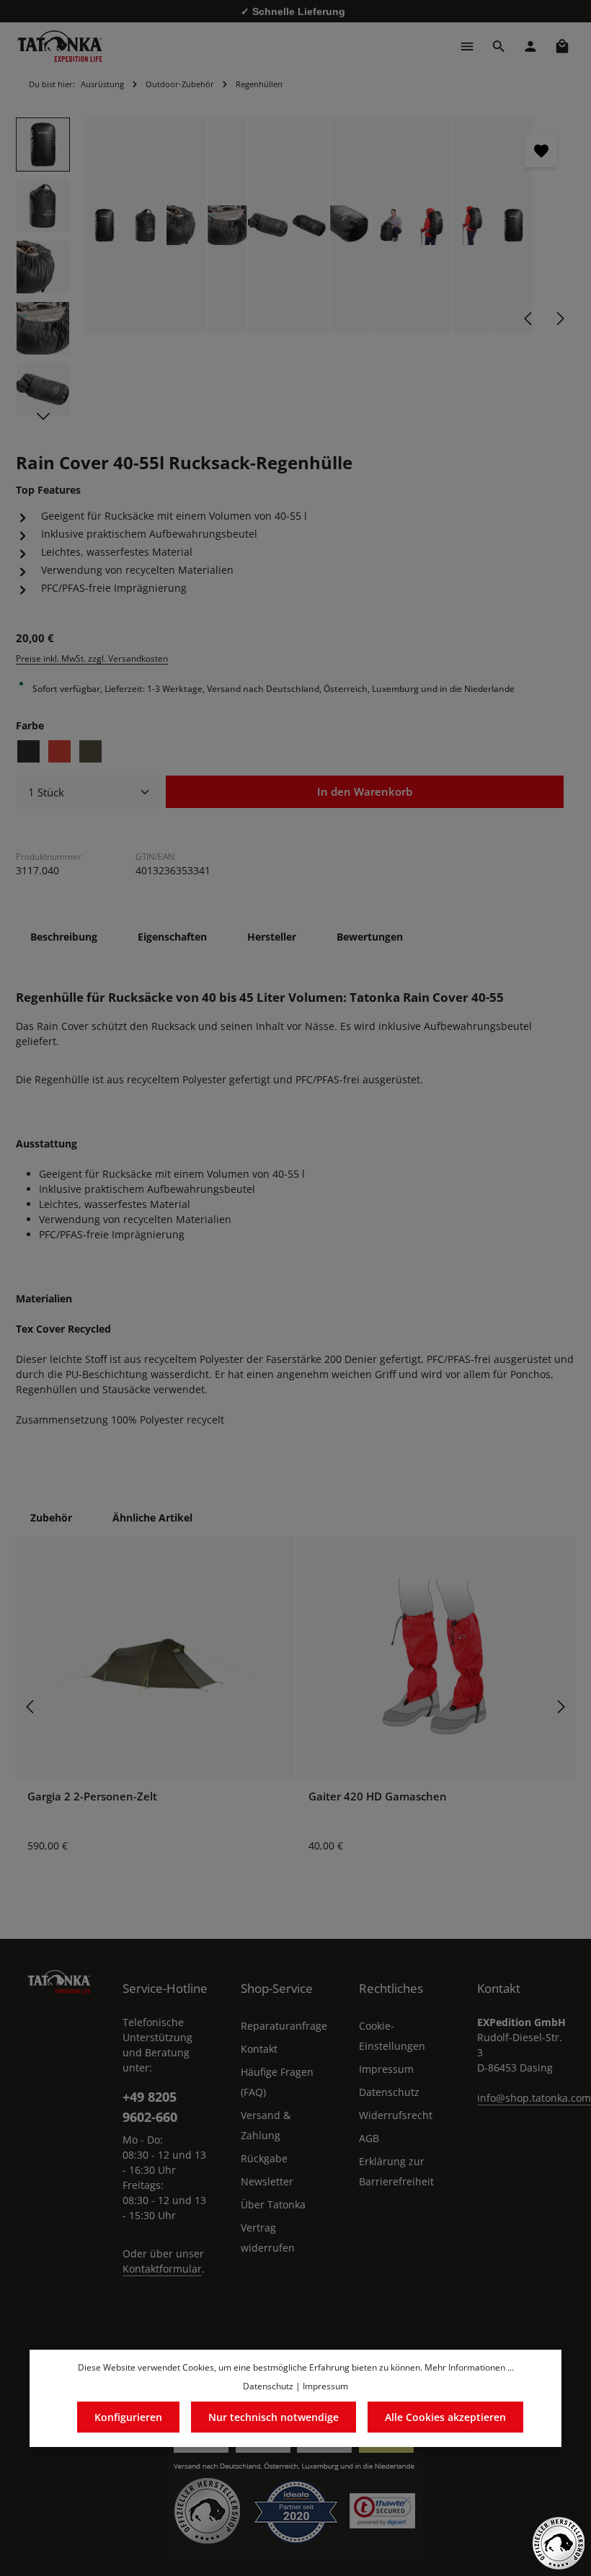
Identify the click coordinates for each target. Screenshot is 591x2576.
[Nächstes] (559, 319)
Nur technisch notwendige (274, 2417)
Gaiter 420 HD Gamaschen (378, 1796)
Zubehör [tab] (51, 1518)
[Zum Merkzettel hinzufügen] (541, 151)
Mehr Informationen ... (469, 2367)
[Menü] (467, 46)
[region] (295, 271)
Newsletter (267, 2181)
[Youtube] (314, 2328)
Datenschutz (389, 2092)
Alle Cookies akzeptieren (445, 2417)
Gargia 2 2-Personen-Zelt (92, 1796)
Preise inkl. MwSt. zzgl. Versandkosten (92, 658)
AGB (369, 2138)
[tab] (64, 937)
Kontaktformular (162, 2269)
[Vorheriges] (529, 319)
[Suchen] (499, 46)
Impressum (386, 2069)
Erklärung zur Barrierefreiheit (396, 2171)
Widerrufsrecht (396, 2115)
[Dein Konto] (530, 46)
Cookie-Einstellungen (392, 2036)
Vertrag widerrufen (268, 2238)
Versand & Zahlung (266, 2125)
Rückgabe (264, 2158)
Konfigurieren (128, 2417)
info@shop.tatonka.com (534, 2098)
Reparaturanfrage (284, 2026)
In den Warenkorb (365, 792)
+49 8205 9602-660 (150, 2106)
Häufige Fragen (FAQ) (277, 2082)
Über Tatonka (273, 2204)
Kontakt (259, 2049)
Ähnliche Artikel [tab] (152, 1518)
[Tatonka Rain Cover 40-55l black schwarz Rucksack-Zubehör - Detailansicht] (146, 226)
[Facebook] (277, 2328)
